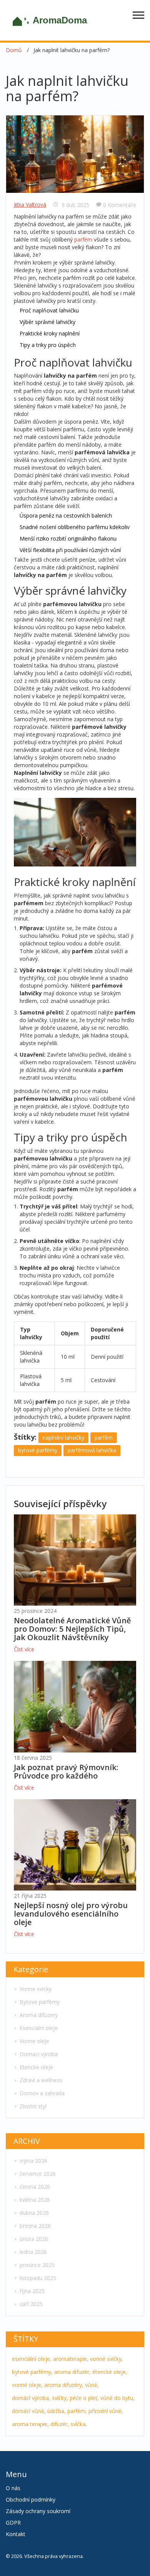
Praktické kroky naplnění (50, 333)
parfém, (77, 2411)
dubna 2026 (34, 2213)
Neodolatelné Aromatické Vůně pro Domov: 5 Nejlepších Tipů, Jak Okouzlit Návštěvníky (72, 1629)
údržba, (57, 2411)
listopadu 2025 (38, 2278)
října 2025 (32, 2291)
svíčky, (60, 2398)
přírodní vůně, (106, 2411)
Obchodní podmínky (31, 2500)
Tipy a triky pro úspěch (48, 345)
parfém (83, 239)
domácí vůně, (29, 2411)
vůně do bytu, (117, 2398)
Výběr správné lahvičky (47, 322)
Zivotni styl (33, 2106)
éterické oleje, (110, 2372)
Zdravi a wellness (41, 2080)
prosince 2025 (37, 2265)
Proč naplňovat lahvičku (49, 310)
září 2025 (31, 2304)
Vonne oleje (34, 2041)
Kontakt (16, 2534)
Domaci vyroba (39, 2054)
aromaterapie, (71, 2359)
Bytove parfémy (40, 2002)
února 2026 (34, 2239)
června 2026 (35, 2187)
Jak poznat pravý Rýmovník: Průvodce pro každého (66, 1771)
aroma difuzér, (72, 2372)
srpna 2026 (33, 2161)
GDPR (13, 2523)
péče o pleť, (84, 2398)
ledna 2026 (33, 2252)
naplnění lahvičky (63, 1438)
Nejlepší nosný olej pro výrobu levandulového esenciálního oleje (71, 1914)
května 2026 (35, 2200)
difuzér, (60, 2424)
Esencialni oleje (39, 2028)
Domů (14, 50)
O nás (13, 2488)
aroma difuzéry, (64, 2385)
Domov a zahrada (42, 2093)
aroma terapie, (30, 2424)
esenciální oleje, (32, 2359)
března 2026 (35, 2226)
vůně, (92, 2385)
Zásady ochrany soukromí (38, 2511)
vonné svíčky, (107, 2359)
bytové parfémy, (32, 2372)
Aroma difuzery (39, 2015)
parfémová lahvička (92, 1450)
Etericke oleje (36, 2067)
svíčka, (79, 2424)
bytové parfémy (38, 1450)
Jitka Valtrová (30, 205)
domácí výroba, (31, 2398)
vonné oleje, (27, 2385)
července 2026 (38, 2174)
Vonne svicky (36, 1989)
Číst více (24, 1649)
